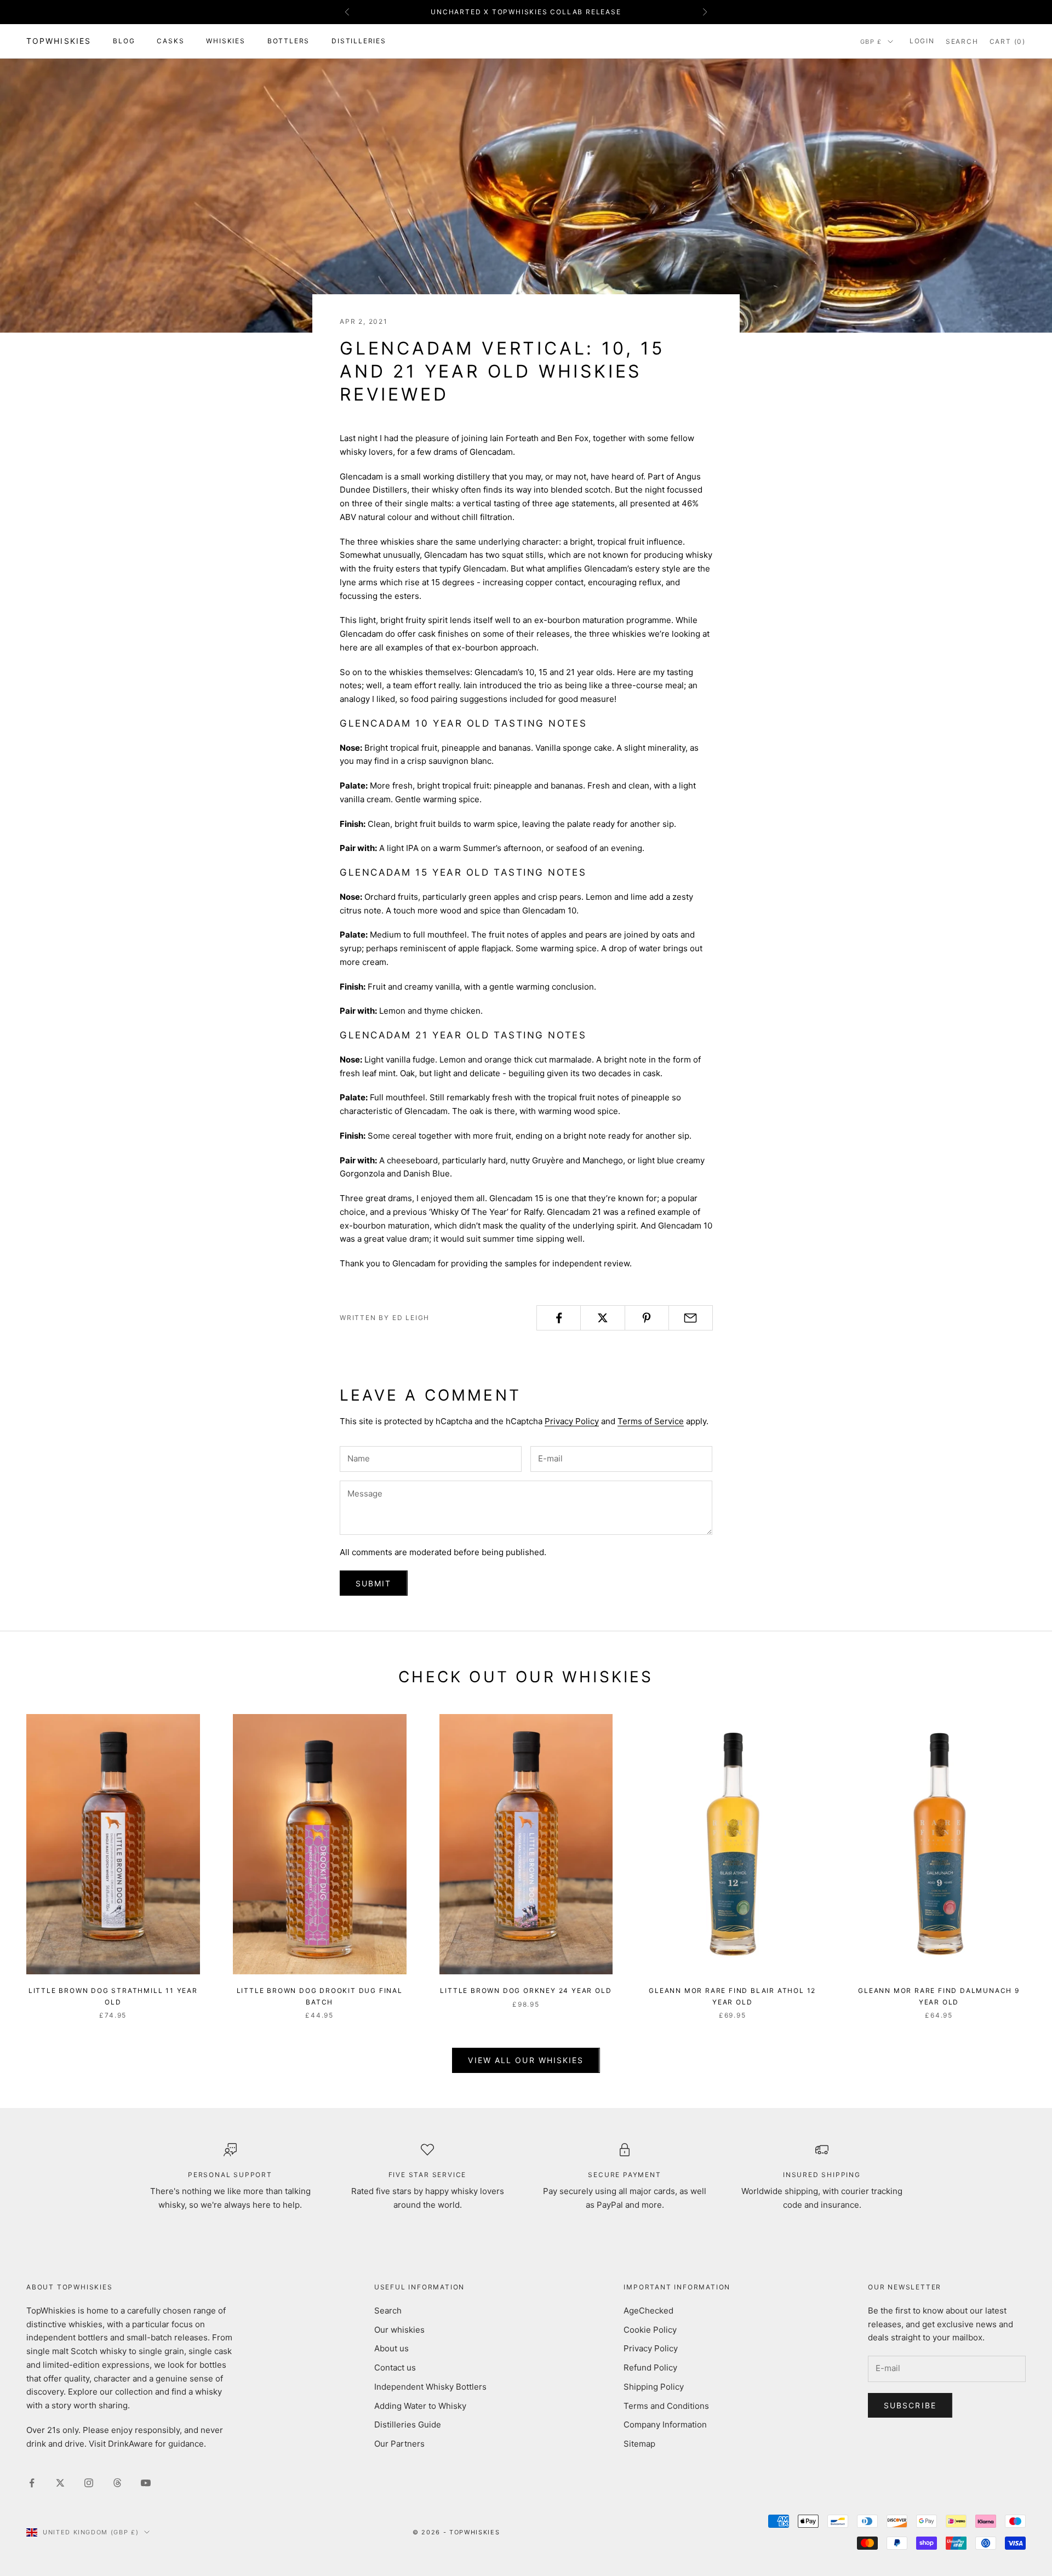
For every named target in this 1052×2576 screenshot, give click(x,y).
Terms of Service (651, 1421)
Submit (374, 1583)
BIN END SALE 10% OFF (526, 12)
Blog (124, 41)
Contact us (395, 2367)
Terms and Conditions (666, 2406)
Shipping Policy (654, 2387)
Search (388, 2311)
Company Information (665, 2424)
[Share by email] (691, 1318)
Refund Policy (650, 2367)
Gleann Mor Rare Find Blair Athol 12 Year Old (732, 1996)
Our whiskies (399, 2330)
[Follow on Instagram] (89, 2483)
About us (391, 2348)
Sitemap (639, 2444)
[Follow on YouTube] (146, 2483)
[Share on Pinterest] (647, 1318)
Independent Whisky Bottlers (430, 2387)
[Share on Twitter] (602, 1318)
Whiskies (225, 41)
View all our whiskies (526, 2060)
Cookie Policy (650, 2330)
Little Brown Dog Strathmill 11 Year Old (113, 1996)
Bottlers (288, 41)
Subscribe (910, 2405)
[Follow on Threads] (117, 2483)
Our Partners (399, 2444)
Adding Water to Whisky (420, 2406)
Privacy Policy (572, 1421)
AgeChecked (648, 2311)
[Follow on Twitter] (60, 2483)
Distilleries (359, 41)
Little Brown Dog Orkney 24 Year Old (526, 1990)
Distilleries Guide (408, 2424)
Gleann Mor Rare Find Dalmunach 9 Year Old (939, 1996)
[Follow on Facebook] (32, 2483)
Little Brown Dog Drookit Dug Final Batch (320, 1996)
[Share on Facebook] (559, 1318)
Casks (170, 41)
